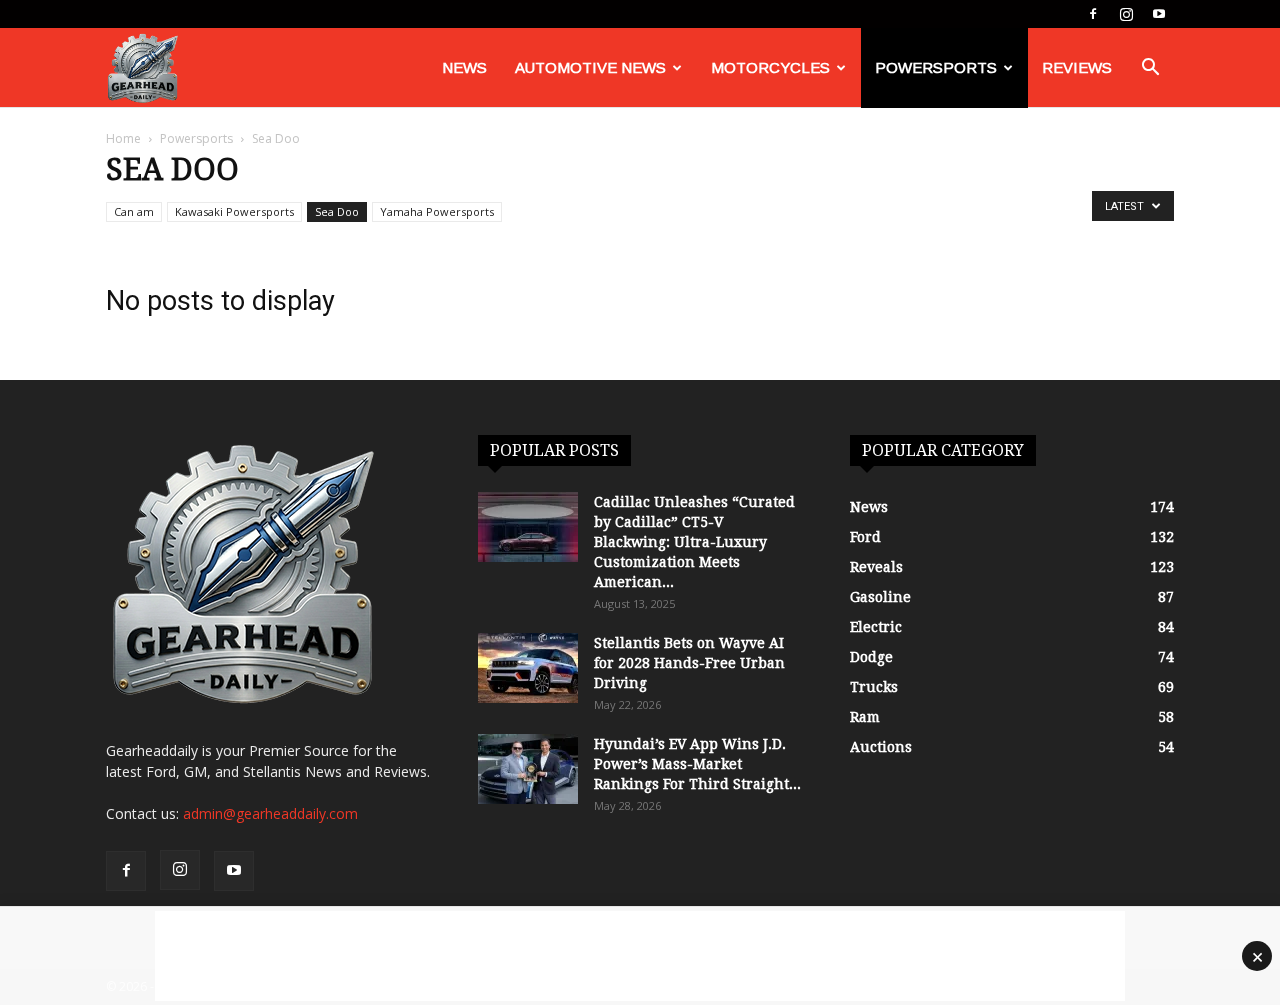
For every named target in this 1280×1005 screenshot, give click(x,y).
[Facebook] (1093, 14)
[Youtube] (1159, 14)
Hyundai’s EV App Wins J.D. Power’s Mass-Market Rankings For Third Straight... (697, 764)
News (464, 67)
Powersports (936, 67)
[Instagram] (1126, 14)
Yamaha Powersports (437, 211)
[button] (1150, 69)
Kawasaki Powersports (234, 211)
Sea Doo (337, 211)
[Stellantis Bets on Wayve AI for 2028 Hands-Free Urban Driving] (528, 668)
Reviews (1077, 67)
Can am (134, 211)
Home (123, 138)
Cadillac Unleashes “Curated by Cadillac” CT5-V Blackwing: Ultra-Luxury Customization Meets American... (694, 542)
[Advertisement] (640, 956)
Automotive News (590, 67)
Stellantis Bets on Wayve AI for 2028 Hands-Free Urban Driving (689, 663)
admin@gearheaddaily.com (270, 813)
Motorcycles (770, 67)
